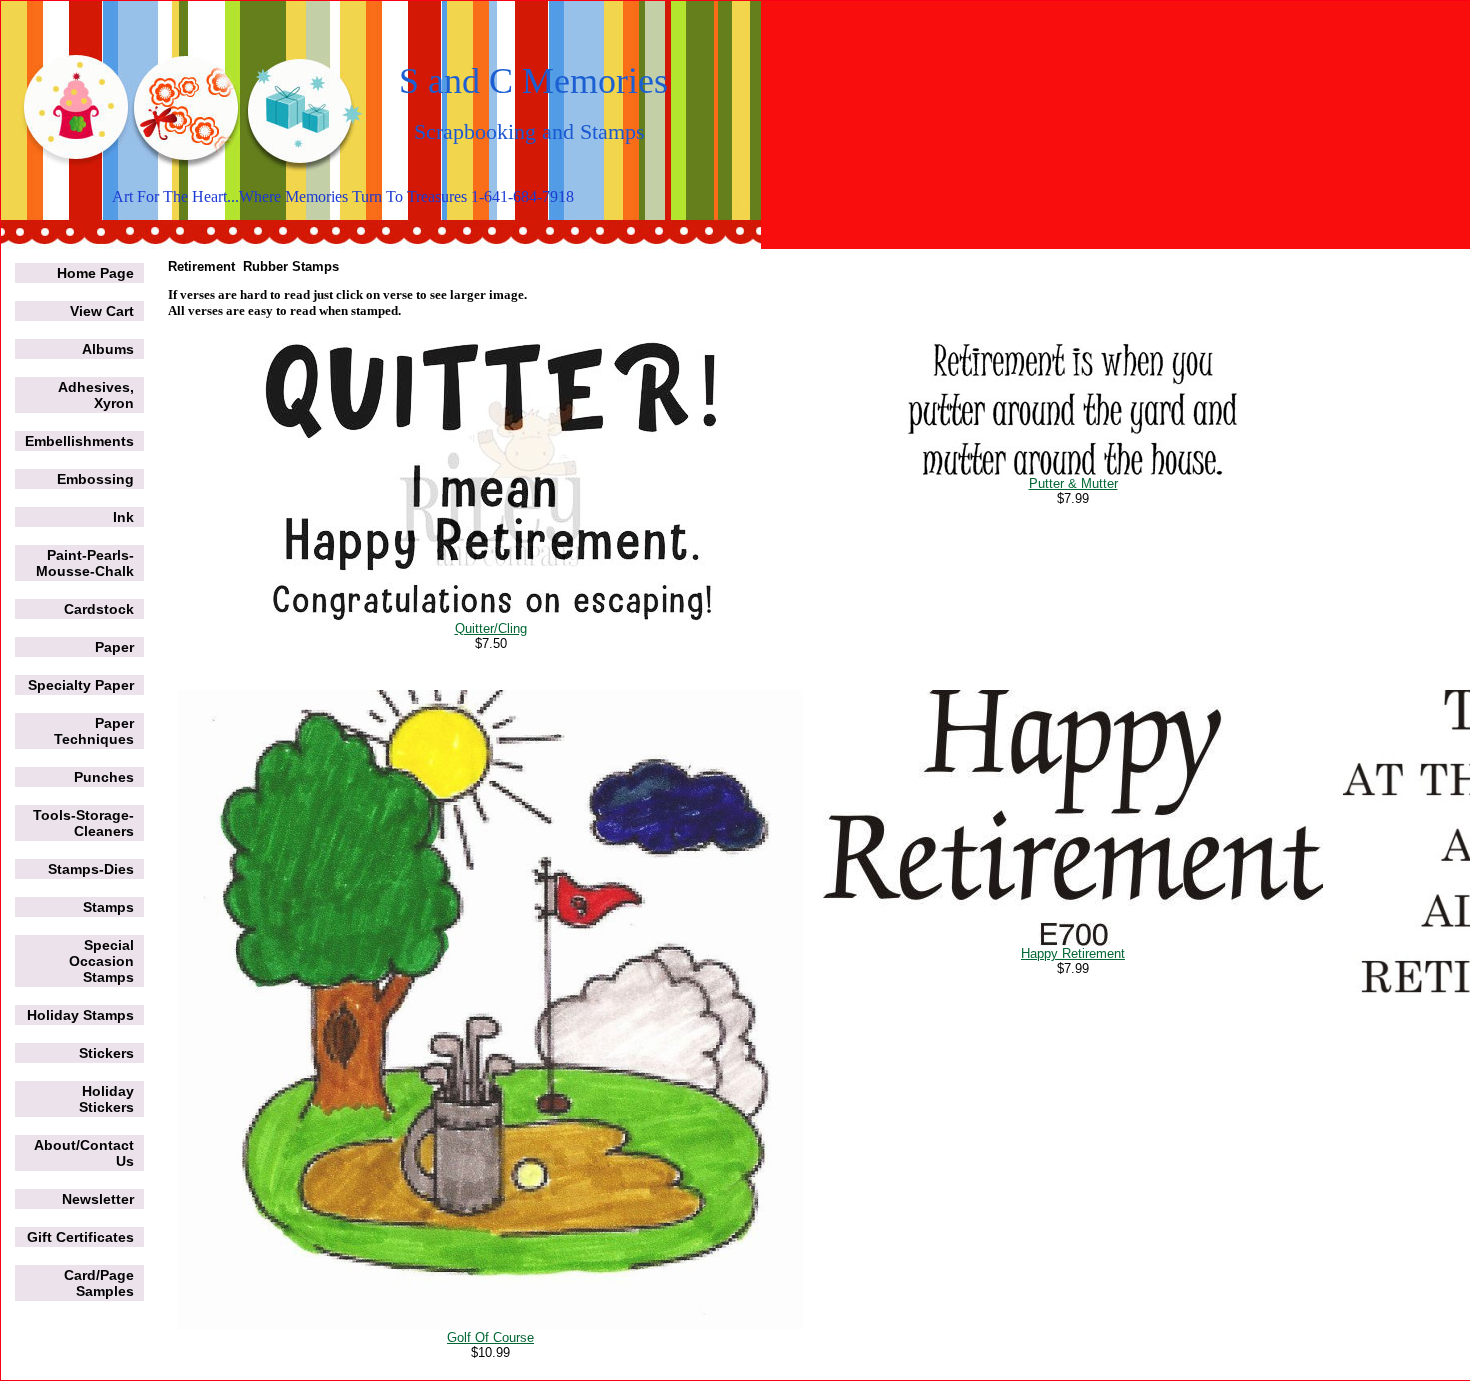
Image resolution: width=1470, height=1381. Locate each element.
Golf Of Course (490, 1337)
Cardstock (99, 609)
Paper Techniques (94, 731)
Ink (123, 517)
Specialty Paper (81, 685)
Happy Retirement (1073, 953)
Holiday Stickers (106, 1099)
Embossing (95, 479)
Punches (104, 777)
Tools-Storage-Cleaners (83, 823)
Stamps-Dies (91, 869)
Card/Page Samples (99, 1283)
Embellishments (79, 441)
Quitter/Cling (491, 628)
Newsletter (98, 1199)
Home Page (95, 273)
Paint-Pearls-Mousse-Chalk (85, 563)
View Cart (102, 311)
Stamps (108, 907)
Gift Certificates (80, 1237)
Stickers (106, 1053)
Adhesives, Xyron (96, 395)
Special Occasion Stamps (101, 961)
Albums (108, 349)
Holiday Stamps (80, 1015)
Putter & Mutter (1073, 483)
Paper (114, 647)
